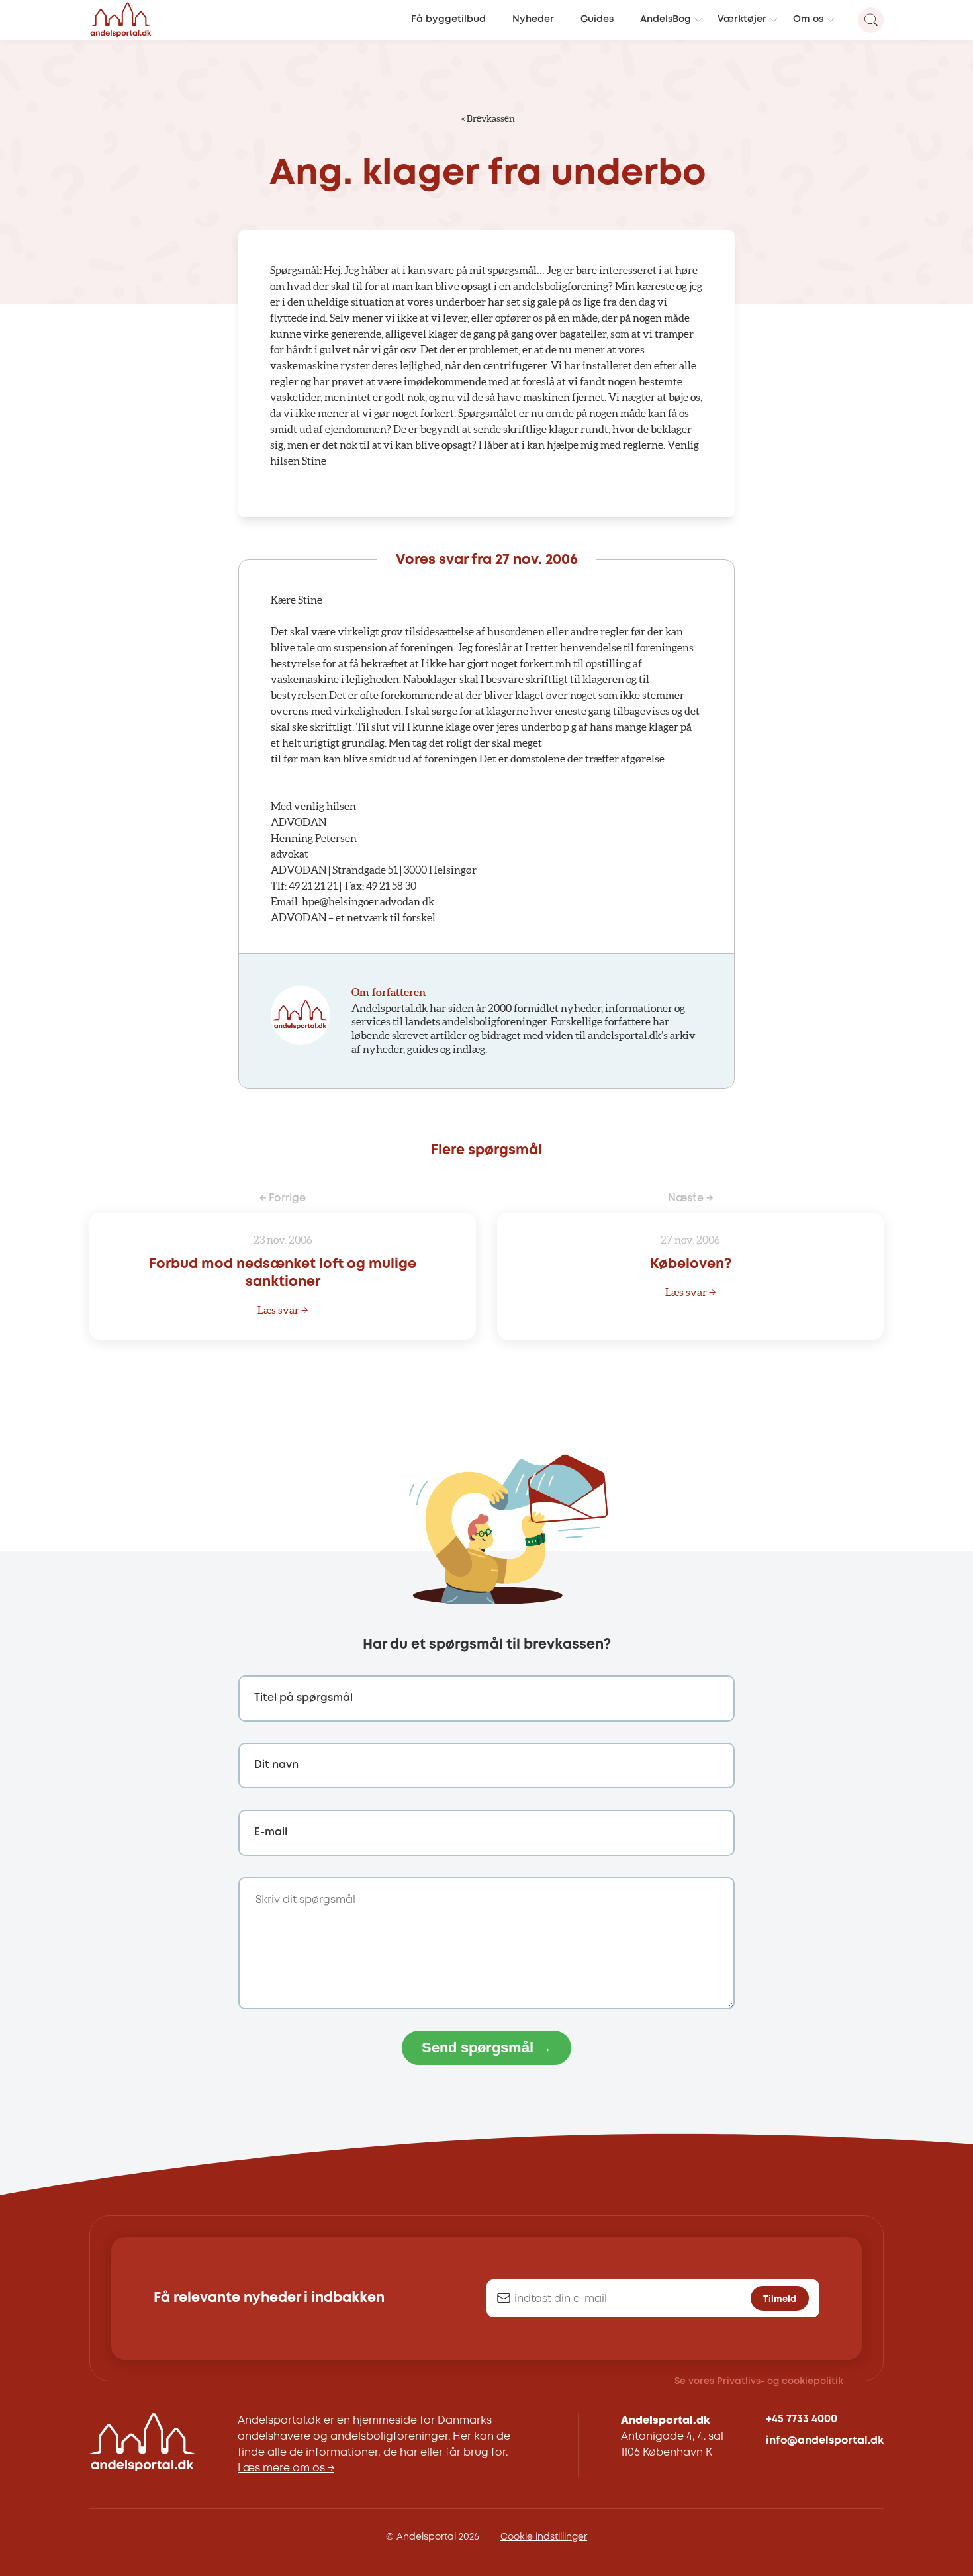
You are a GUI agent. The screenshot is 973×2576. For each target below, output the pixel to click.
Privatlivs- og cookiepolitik (780, 2381)
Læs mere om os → (286, 2468)
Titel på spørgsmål (303, 1698)
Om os (808, 20)
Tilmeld (780, 2299)
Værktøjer (742, 20)
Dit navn (276, 1765)
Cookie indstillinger (544, 2537)
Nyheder (533, 20)
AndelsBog (666, 20)
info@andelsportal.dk (825, 2441)
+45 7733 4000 (802, 2419)
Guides (597, 20)
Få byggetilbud (448, 20)
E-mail (271, 1832)
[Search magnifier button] (871, 20)
